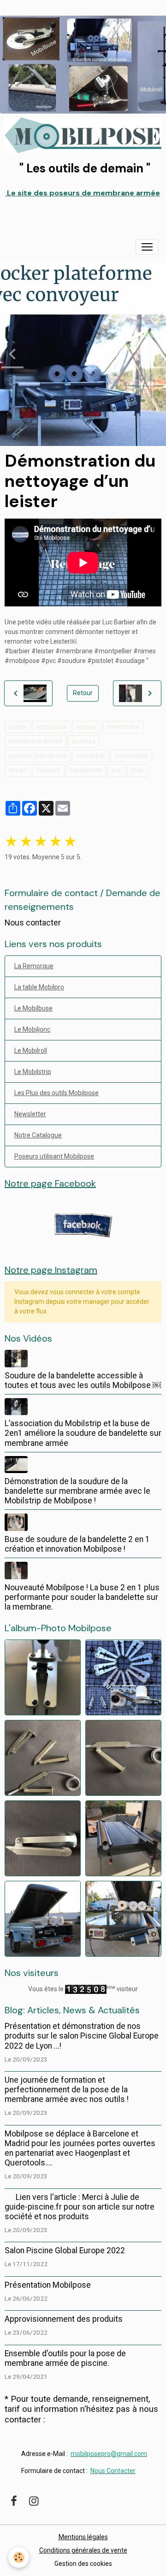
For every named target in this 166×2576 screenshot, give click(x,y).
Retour (83, 693)
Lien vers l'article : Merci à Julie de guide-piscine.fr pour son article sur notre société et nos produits (80, 2207)
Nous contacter (33, 923)
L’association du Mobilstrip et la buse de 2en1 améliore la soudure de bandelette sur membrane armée (83, 1433)
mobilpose (52, 727)
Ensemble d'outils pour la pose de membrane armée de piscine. (65, 2358)
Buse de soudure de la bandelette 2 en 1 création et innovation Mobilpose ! (77, 1544)
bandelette (86, 770)
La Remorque (34, 966)
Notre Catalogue (38, 1135)
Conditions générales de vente (83, 2550)
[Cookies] (19, 2557)
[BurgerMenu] (147, 247)
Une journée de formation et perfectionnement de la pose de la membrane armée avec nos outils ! (67, 2090)
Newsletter (30, 1114)
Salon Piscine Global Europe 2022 (65, 2250)
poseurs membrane (38, 756)
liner (138, 770)
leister (18, 727)
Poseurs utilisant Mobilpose (54, 1156)
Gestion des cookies (83, 2564)
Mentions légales (83, 2537)
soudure (48, 770)
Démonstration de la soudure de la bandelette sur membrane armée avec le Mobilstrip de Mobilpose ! (77, 1491)
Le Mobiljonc (32, 1029)
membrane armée (36, 741)
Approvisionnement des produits (64, 2319)
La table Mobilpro (39, 987)
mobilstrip (91, 756)
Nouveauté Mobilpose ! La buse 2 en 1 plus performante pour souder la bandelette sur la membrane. (82, 1597)
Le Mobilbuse (33, 1008)
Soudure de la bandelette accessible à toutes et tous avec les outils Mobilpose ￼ (83, 1380)
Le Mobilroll (31, 1051)
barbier (87, 727)
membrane (123, 727)
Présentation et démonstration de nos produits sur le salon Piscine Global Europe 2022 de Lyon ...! (82, 2036)
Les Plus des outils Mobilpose (56, 1093)
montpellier (131, 756)
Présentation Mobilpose (48, 2285)
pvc (117, 770)
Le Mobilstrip (33, 1072)
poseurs (84, 741)
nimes (18, 770)
